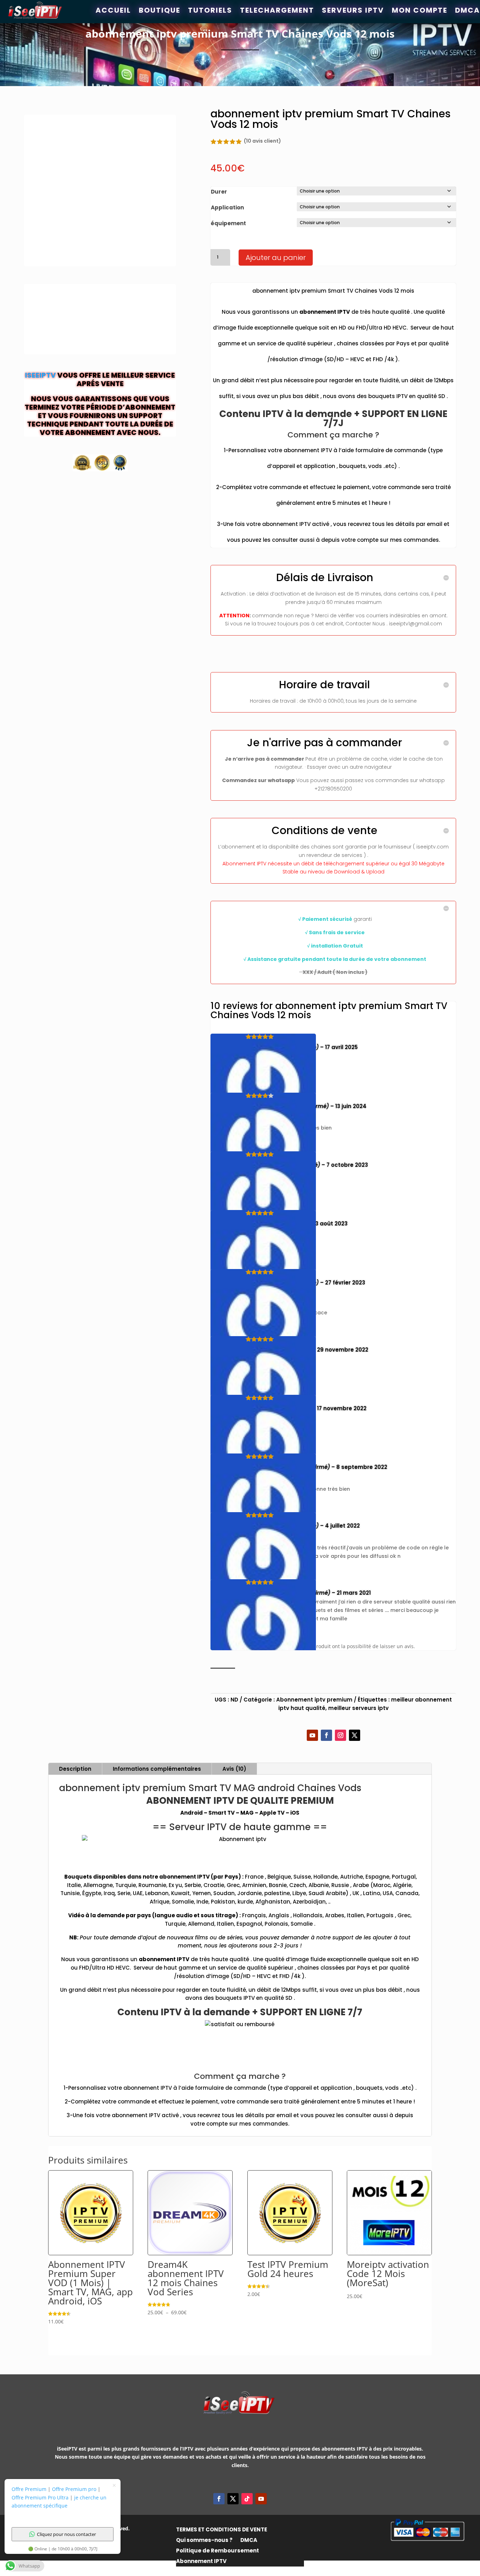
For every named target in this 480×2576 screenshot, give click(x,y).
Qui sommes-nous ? (204, 2541)
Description (75, 1769)
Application (227, 207)
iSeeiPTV (40, 375)
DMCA (249, 2541)
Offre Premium (29, 2489)
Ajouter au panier (276, 258)
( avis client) (262, 141)
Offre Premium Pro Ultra (40, 2497)
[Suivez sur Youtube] (312, 1735)
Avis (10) (234, 1769)
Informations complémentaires (157, 1769)
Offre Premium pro (74, 2489)
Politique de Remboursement (218, 2551)
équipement (228, 223)
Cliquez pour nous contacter (66, 2534)
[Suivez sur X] (355, 1735)
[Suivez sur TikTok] (247, 2499)
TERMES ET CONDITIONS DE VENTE (222, 2530)
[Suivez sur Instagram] (340, 1735)
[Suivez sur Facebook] (326, 1735)
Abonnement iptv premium (314, 1700)
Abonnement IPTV (201, 2562)
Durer (219, 192)
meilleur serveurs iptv (358, 1708)
